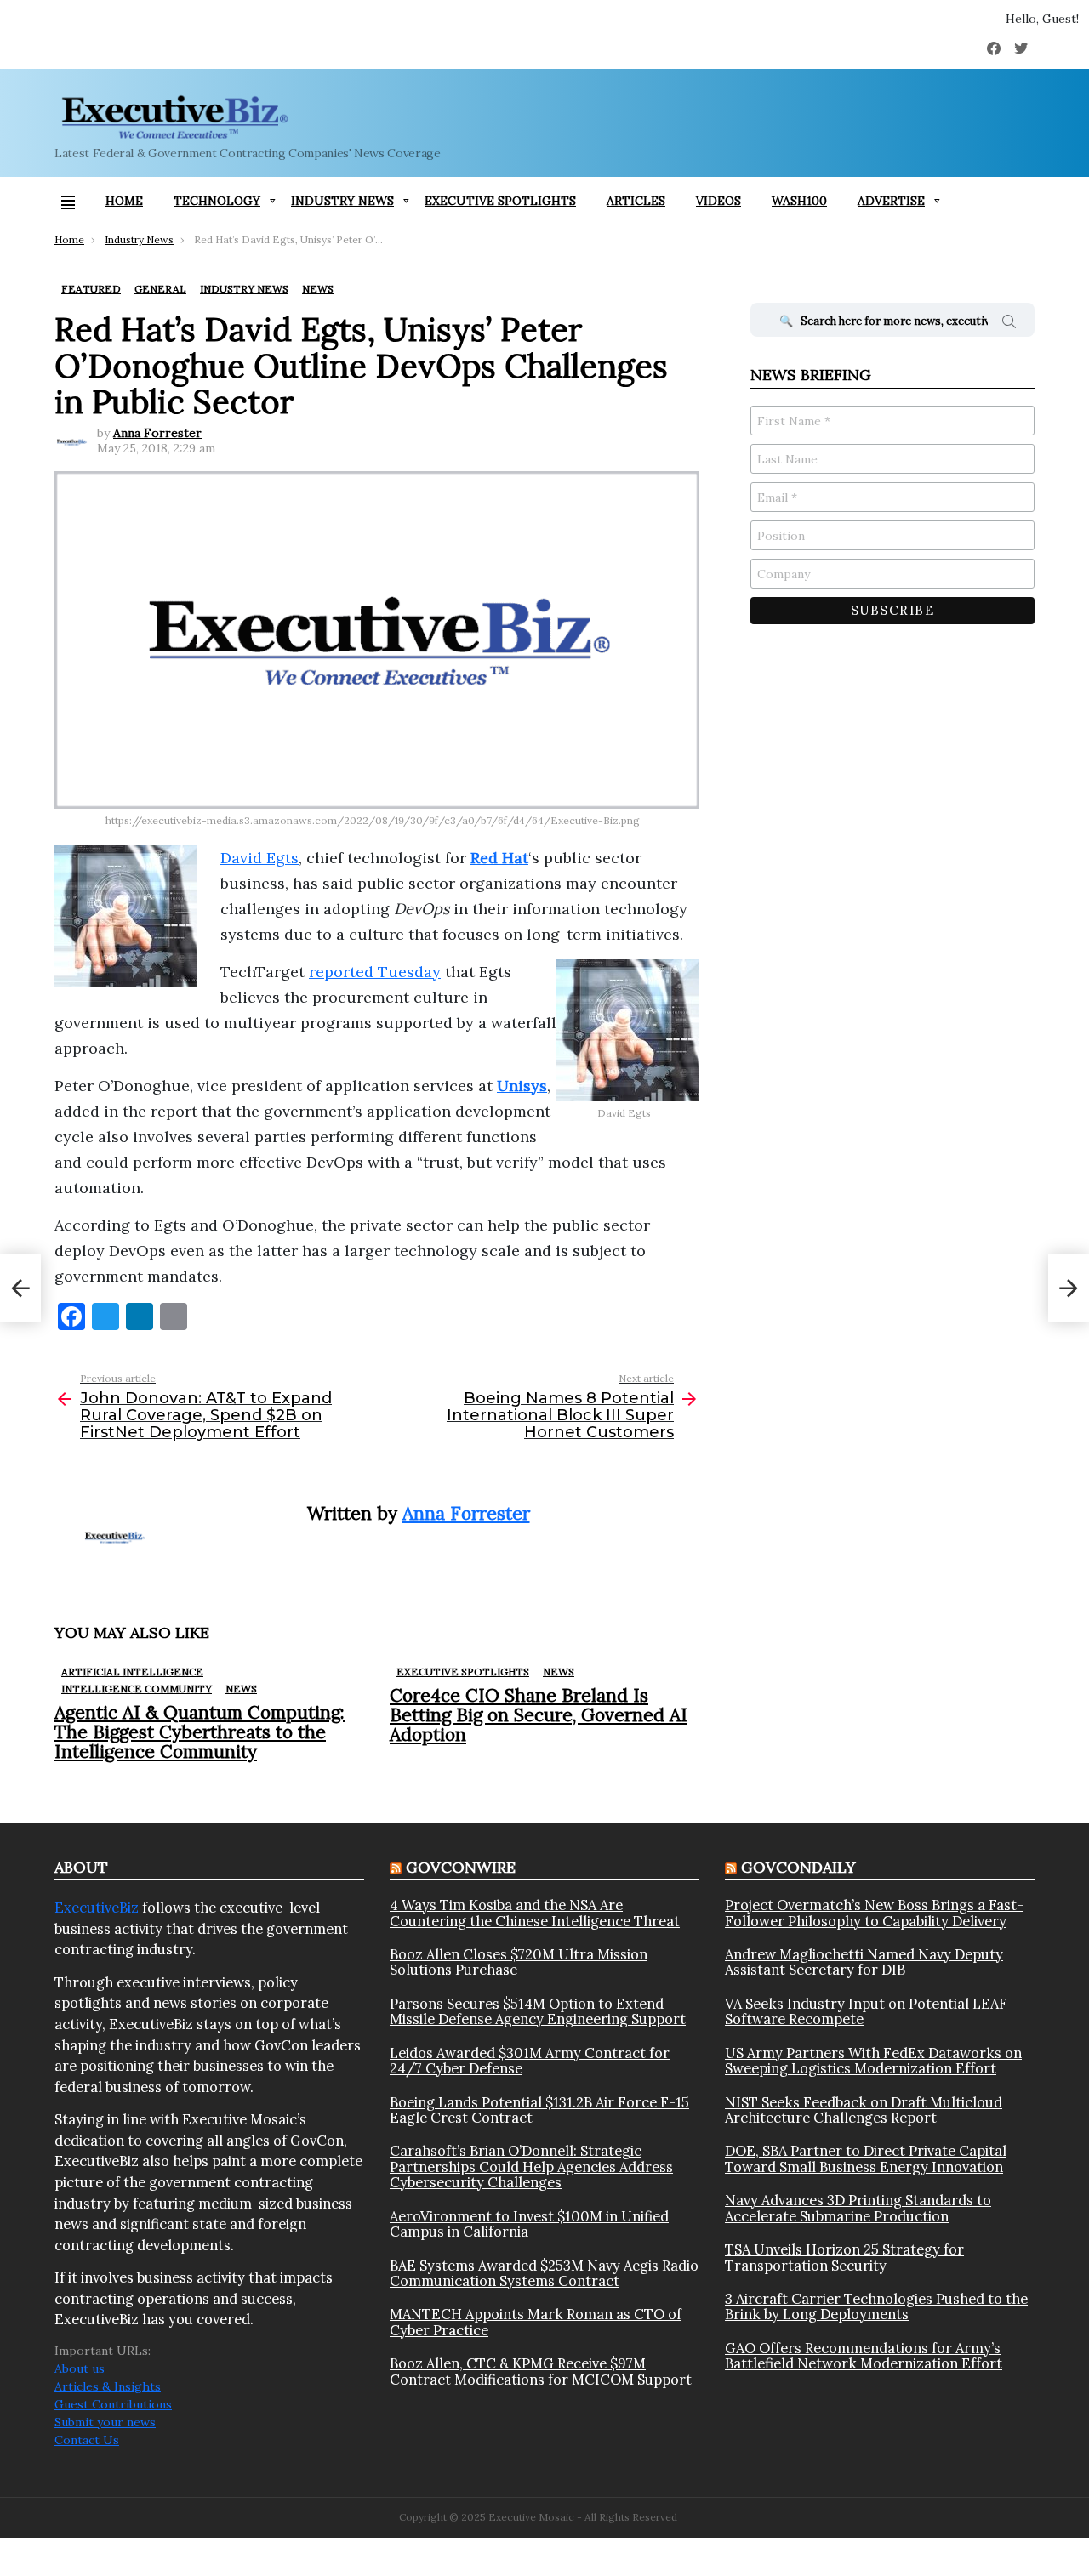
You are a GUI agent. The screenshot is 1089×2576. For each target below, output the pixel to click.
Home (124, 201)
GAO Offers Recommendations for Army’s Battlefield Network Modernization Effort (864, 2356)
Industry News (342, 201)
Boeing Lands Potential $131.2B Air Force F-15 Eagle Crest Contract (539, 2110)
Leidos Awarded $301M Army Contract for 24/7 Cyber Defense (530, 2061)
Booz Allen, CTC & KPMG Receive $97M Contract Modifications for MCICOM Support (541, 2371)
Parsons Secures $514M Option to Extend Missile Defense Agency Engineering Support (538, 2012)
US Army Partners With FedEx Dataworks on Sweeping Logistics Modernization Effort (873, 2061)
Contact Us (87, 2440)
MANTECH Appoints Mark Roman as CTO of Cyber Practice (536, 2322)
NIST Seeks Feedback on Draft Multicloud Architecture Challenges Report (864, 2110)
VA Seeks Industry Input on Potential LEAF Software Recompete (866, 2012)
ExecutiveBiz (97, 1908)
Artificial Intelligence (132, 1672)
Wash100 (799, 201)
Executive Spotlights (500, 201)
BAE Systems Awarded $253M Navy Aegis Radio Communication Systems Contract (544, 2274)
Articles (636, 201)
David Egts (259, 858)
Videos (718, 201)
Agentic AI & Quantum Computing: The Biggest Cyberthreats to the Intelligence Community (200, 1732)
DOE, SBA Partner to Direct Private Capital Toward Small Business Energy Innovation (866, 2159)
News (241, 1689)
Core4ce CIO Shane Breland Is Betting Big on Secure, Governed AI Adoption (539, 1715)
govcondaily (798, 1867)
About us (80, 2368)
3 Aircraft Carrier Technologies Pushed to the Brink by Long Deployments (876, 2307)
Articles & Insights (108, 2386)
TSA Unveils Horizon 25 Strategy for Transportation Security (844, 2258)
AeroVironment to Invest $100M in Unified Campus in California (529, 2224)
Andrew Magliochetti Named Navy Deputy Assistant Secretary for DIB (864, 1962)
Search (1009, 324)
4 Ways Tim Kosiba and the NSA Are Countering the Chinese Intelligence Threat (535, 1913)
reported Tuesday (375, 972)
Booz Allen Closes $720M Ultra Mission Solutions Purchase (519, 1962)
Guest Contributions (113, 2404)
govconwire (461, 1867)
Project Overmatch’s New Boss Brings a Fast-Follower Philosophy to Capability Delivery (874, 1913)
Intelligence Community (137, 1689)
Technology (217, 201)
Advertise (891, 201)
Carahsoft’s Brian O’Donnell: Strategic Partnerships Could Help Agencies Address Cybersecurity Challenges (531, 2167)
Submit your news (105, 2422)
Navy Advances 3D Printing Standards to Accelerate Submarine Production (858, 2208)
